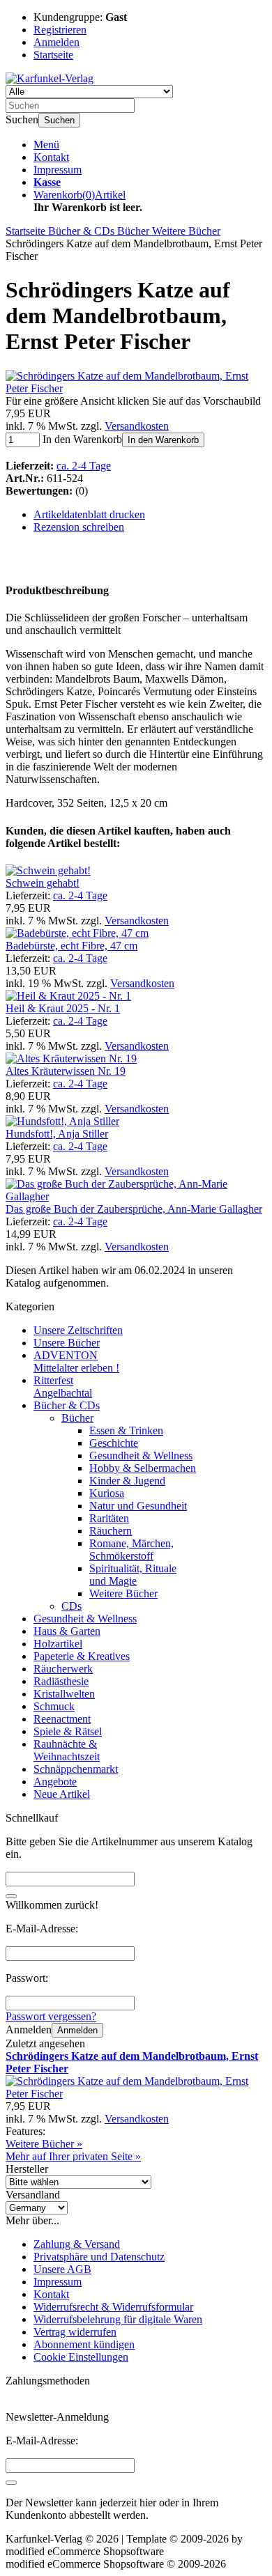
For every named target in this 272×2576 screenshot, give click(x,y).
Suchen (59, 120)
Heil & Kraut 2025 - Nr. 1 (63, 1008)
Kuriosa (107, 1493)
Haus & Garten (67, 1631)
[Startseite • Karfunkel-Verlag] (50, 78)
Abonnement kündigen (84, 2344)
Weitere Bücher (123, 1593)
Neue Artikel (62, 1794)
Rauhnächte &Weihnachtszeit (67, 1750)
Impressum (58, 170)
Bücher (77, 1418)
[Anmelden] (11, 2483)
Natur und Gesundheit (138, 1506)
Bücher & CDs (67, 1405)
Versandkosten (137, 426)
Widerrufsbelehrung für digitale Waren (118, 2319)
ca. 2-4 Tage (84, 466)
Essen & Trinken (126, 1430)
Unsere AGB (62, 2269)
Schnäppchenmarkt (76, 1769)
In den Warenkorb (163, 440)
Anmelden (77, 2030)
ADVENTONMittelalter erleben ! (76, 1361)
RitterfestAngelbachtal (63, 1387)
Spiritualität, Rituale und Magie (133, 1575)
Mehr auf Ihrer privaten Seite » (73, 2156)
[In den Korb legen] (11, 1896)
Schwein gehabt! (43, 883)
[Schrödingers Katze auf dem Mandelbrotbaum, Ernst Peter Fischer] (136, 388)
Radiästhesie (61, 1681)
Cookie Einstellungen (81, 2357)
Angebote (55, 1782)
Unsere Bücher (67, 1343)
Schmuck (54, 1706)
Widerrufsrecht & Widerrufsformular (113, 2307)
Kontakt (51, 157)
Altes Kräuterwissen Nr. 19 (66, 1071)
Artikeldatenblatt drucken (89, 514)
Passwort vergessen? (51, 2016)
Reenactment (62, 1719)
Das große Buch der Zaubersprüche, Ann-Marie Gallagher (134, 1209)
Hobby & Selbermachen (143, 1468)
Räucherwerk (63, 1669)
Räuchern (111, 1531)
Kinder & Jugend (127, 1481)
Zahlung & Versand (77, 2244)
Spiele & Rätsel (68, 1731)
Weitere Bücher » (44, 2144)
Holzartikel (58, 1644)
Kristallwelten (64, 1694)
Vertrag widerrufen (75, 2332)
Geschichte (114, 1443)
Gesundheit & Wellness (141, 1456)
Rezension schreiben (79, 527)
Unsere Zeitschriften (78, 1330)
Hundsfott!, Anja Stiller (57, 1134)
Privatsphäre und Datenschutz (99, 2257)
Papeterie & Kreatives (82, 1656)
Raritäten (109, 1518)
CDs (71, 1606)
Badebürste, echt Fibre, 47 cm (71, 946)
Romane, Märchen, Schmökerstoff (131, 1550)
